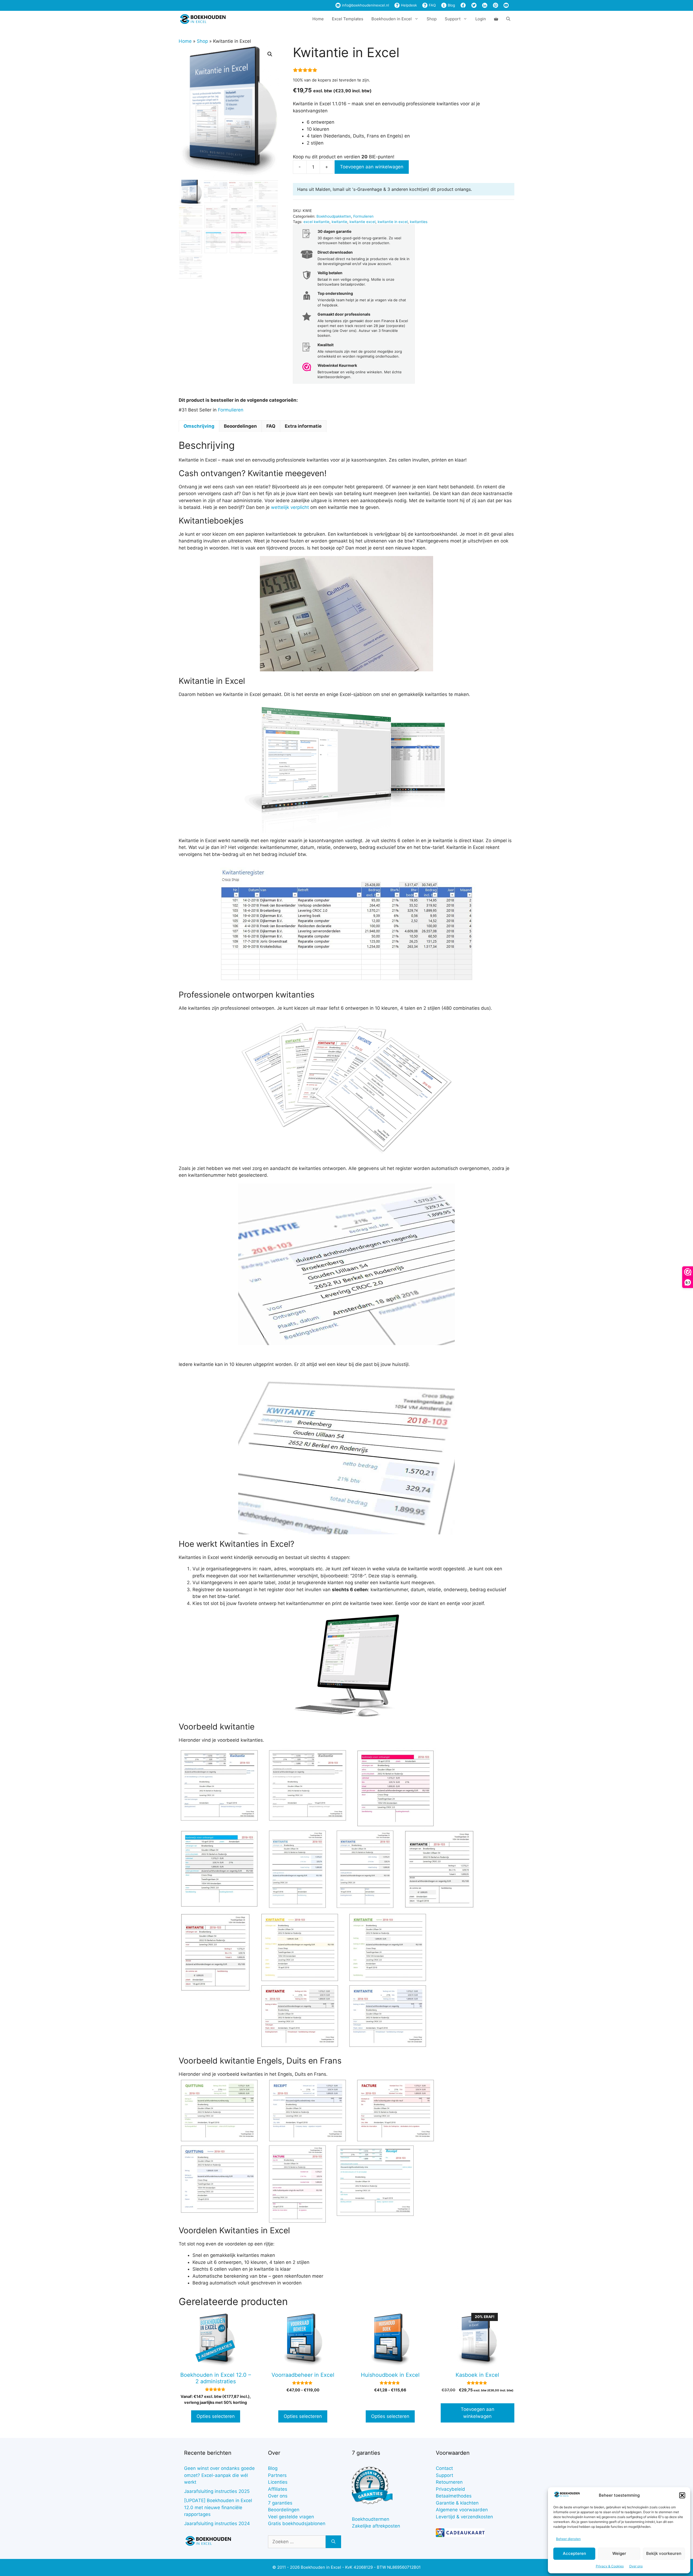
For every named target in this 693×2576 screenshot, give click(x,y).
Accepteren (574, 2553)
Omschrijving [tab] (199, 426)
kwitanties (419, 222)
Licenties (278, 2482)
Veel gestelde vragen (291, 2517)
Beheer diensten (568, 2539)
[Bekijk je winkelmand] (496, 19)
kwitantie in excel (393, 222)
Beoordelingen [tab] (240, 426)
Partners (277, 2475)
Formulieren (363, 216)
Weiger (619, 2553)
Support (444, 2475)
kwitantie (339, 222)
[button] (682, 2495)
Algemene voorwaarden (462, 2510)
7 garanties (280, 2503)
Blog (451, 5)
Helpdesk (408, 5)
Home (318, 19)
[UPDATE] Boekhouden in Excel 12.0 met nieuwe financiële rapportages (218, 2507)
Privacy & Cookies (610, 2566)
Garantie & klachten (457, 2503)
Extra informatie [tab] (303, 426)
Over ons (636, 2566)
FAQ (432, 5)
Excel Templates (348, 19)
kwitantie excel (362, 222)
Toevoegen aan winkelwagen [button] (478, 2413)
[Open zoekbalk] (508, 19)
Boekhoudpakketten (334, 216)
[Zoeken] (333, 2542)
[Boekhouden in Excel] (203, 19)
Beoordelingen (284, 2510)
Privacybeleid (450, 2489)
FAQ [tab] (271, 426)
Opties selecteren (216, 2416)
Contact (444, 2468)
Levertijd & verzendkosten (464, 2517)
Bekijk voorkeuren (664, 2553)
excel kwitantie (316, 222)
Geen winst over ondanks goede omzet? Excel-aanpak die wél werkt (219, 2475)
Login (481, 19)
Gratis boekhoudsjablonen (297, 2523)
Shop (432, 19)
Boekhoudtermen (371, 2519)
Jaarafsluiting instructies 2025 (217, 2491)
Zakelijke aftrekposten (376, 2526)
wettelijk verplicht (290, 507)
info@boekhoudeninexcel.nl (365, 5)
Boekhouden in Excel (392, 19)
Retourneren (449, 2482)
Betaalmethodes (454, 2496)
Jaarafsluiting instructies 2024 (217, 2523)
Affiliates (278, 2489)
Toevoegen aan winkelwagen (372, 167)
